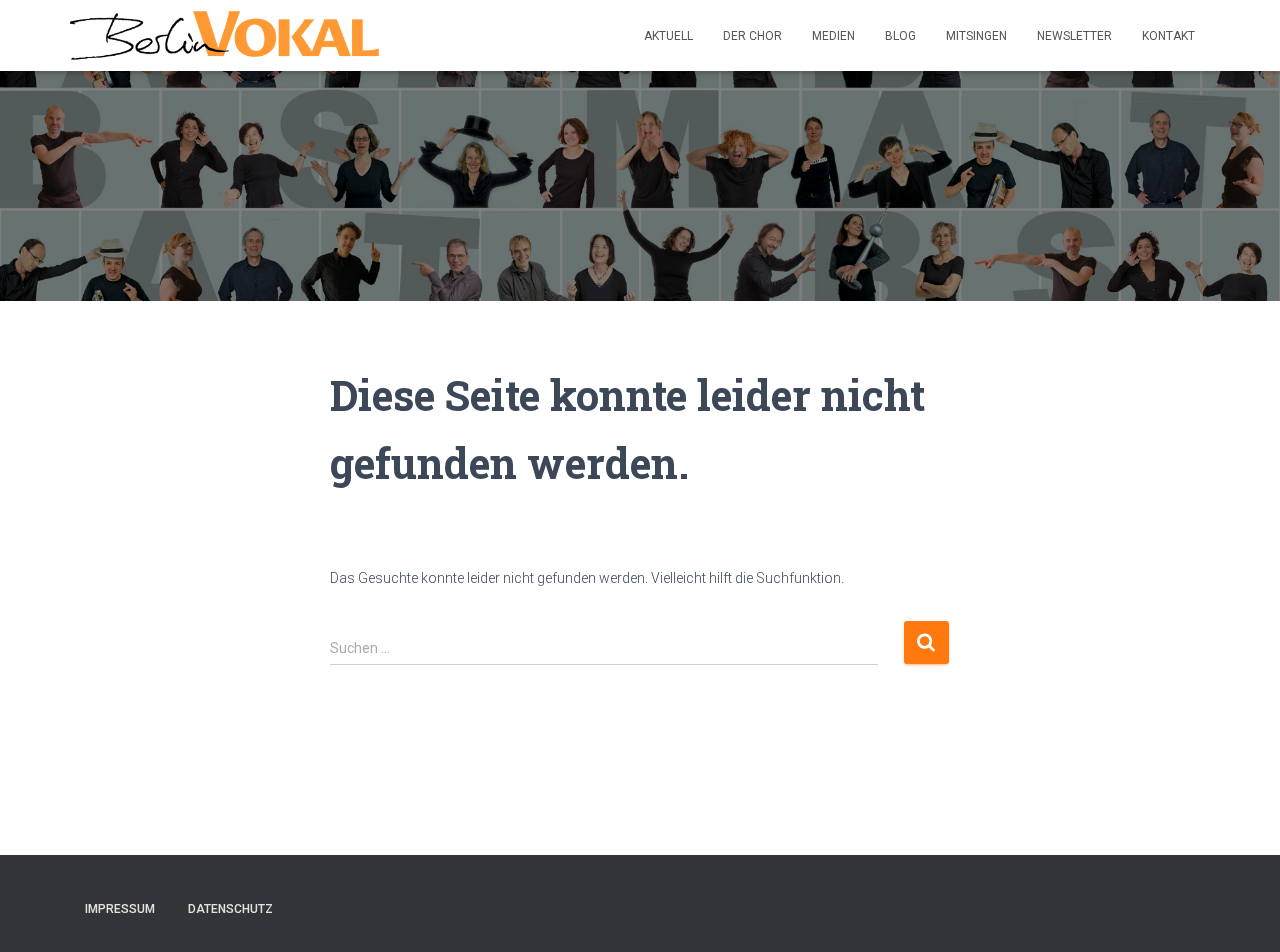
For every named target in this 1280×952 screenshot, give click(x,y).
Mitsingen (976, 36)
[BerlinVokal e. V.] (224, 36)
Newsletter (1074, 36)
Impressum (120, 909)
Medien (833, 36)
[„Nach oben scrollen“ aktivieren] (1240, 912)
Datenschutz (230, 909)
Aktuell (668, 36)
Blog (900, 36)
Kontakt (1168, 36)
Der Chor (752, 36)
